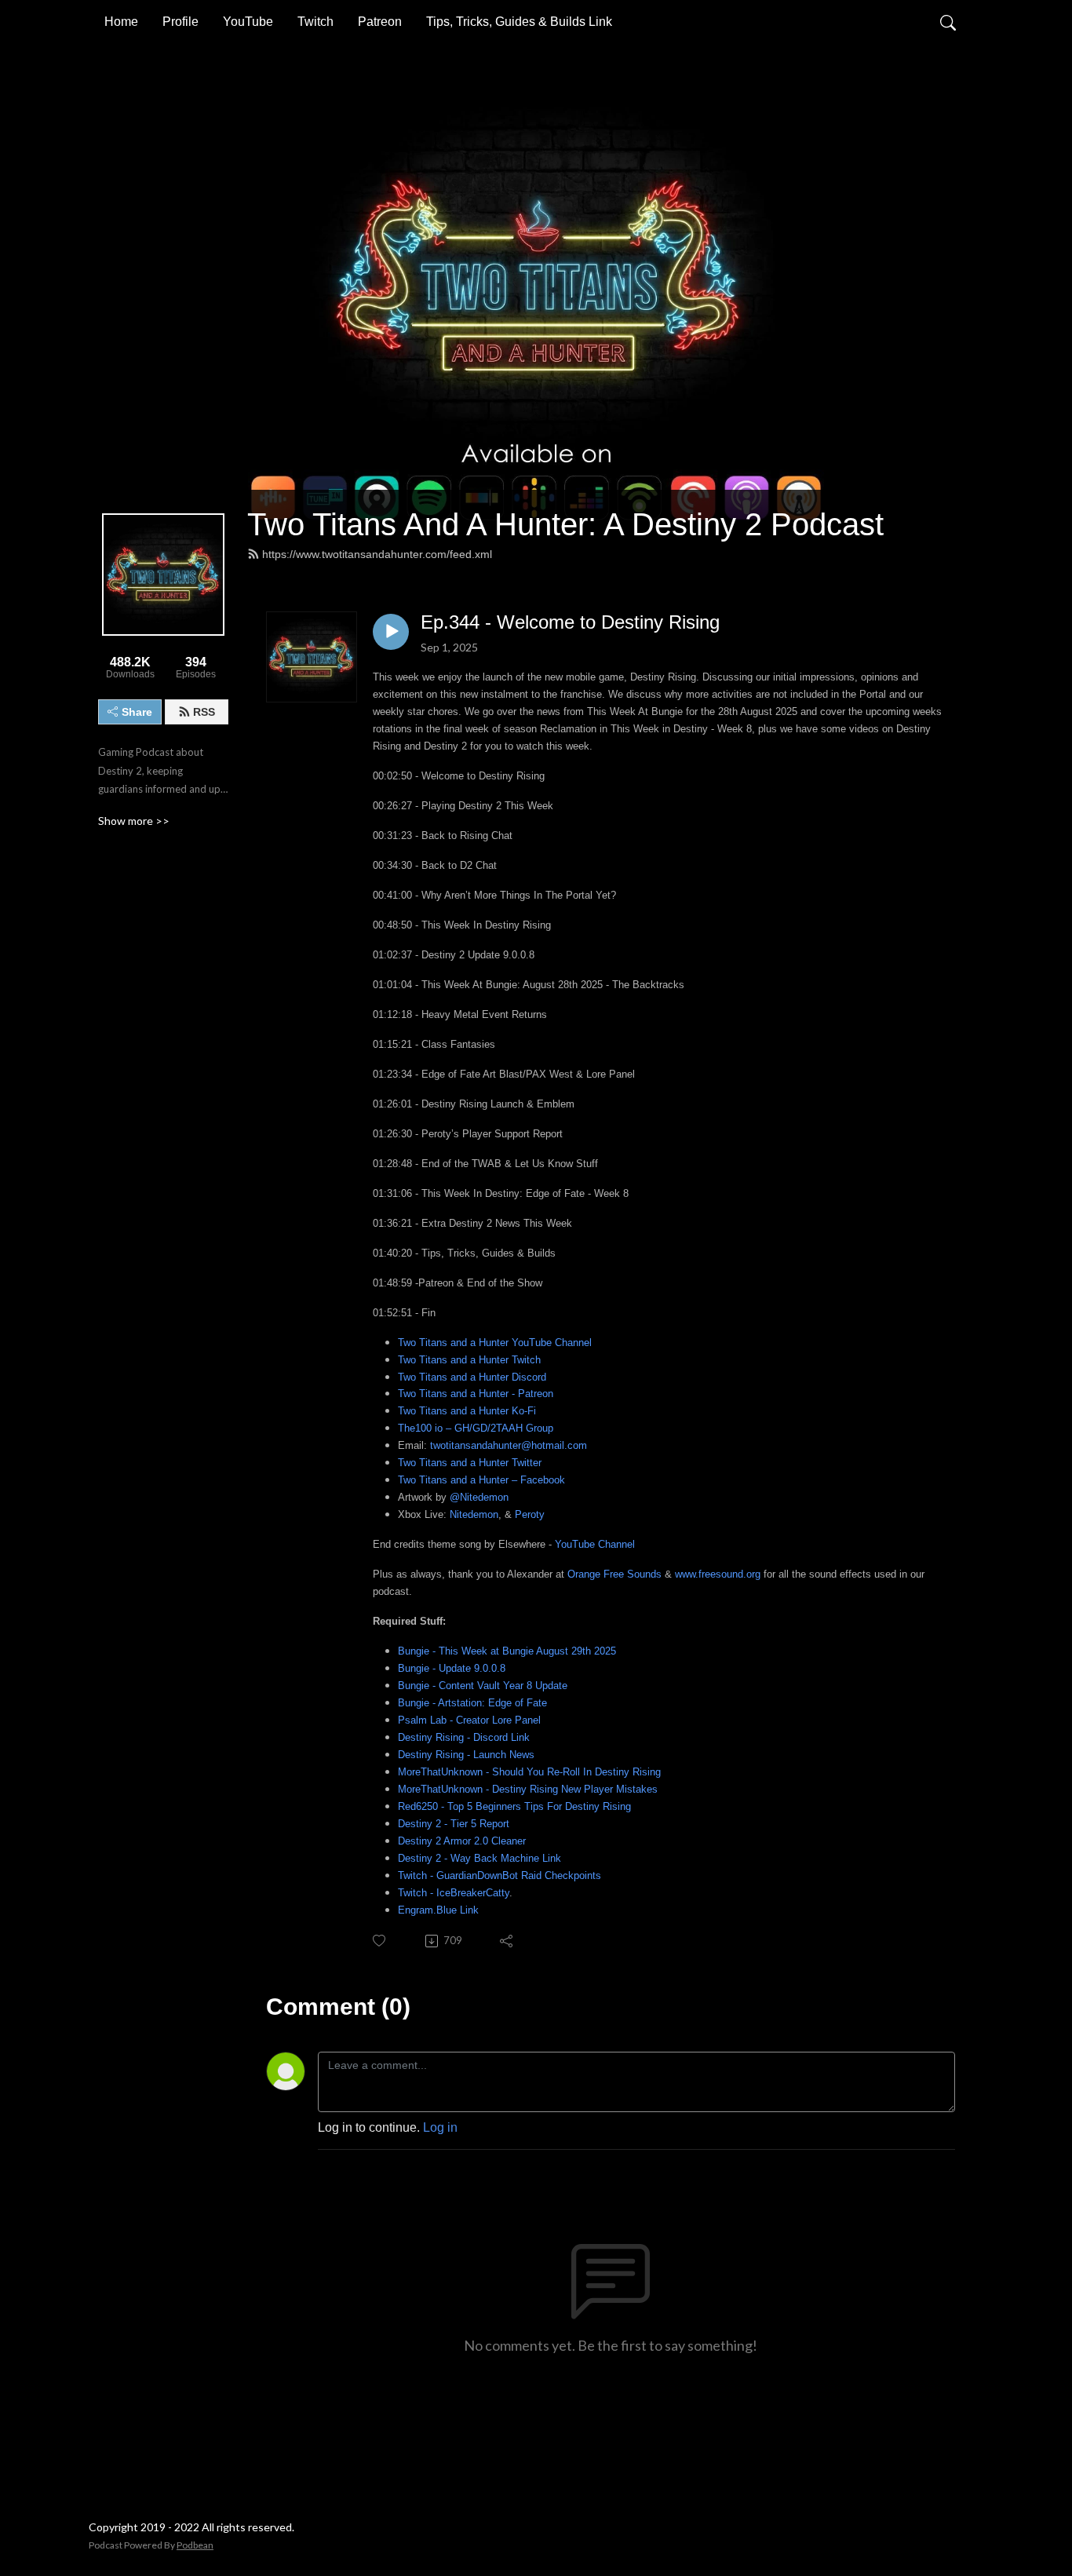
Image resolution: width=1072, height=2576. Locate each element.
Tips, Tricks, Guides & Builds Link (519, 22)
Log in (440, 2127)
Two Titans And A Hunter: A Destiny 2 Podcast (565, 524)
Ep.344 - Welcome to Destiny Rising (570, 622)
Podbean (195, 2545)
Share (137, 712)
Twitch (315, 22)
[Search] (948, 22)
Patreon (380, 22)
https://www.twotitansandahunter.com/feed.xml (377, 554)
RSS (204, 712)
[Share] (507, 1941)
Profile (180, 22)
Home (121, 22)
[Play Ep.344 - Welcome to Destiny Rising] (391, 632)
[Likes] (380, 1941)
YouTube (248, 22)
